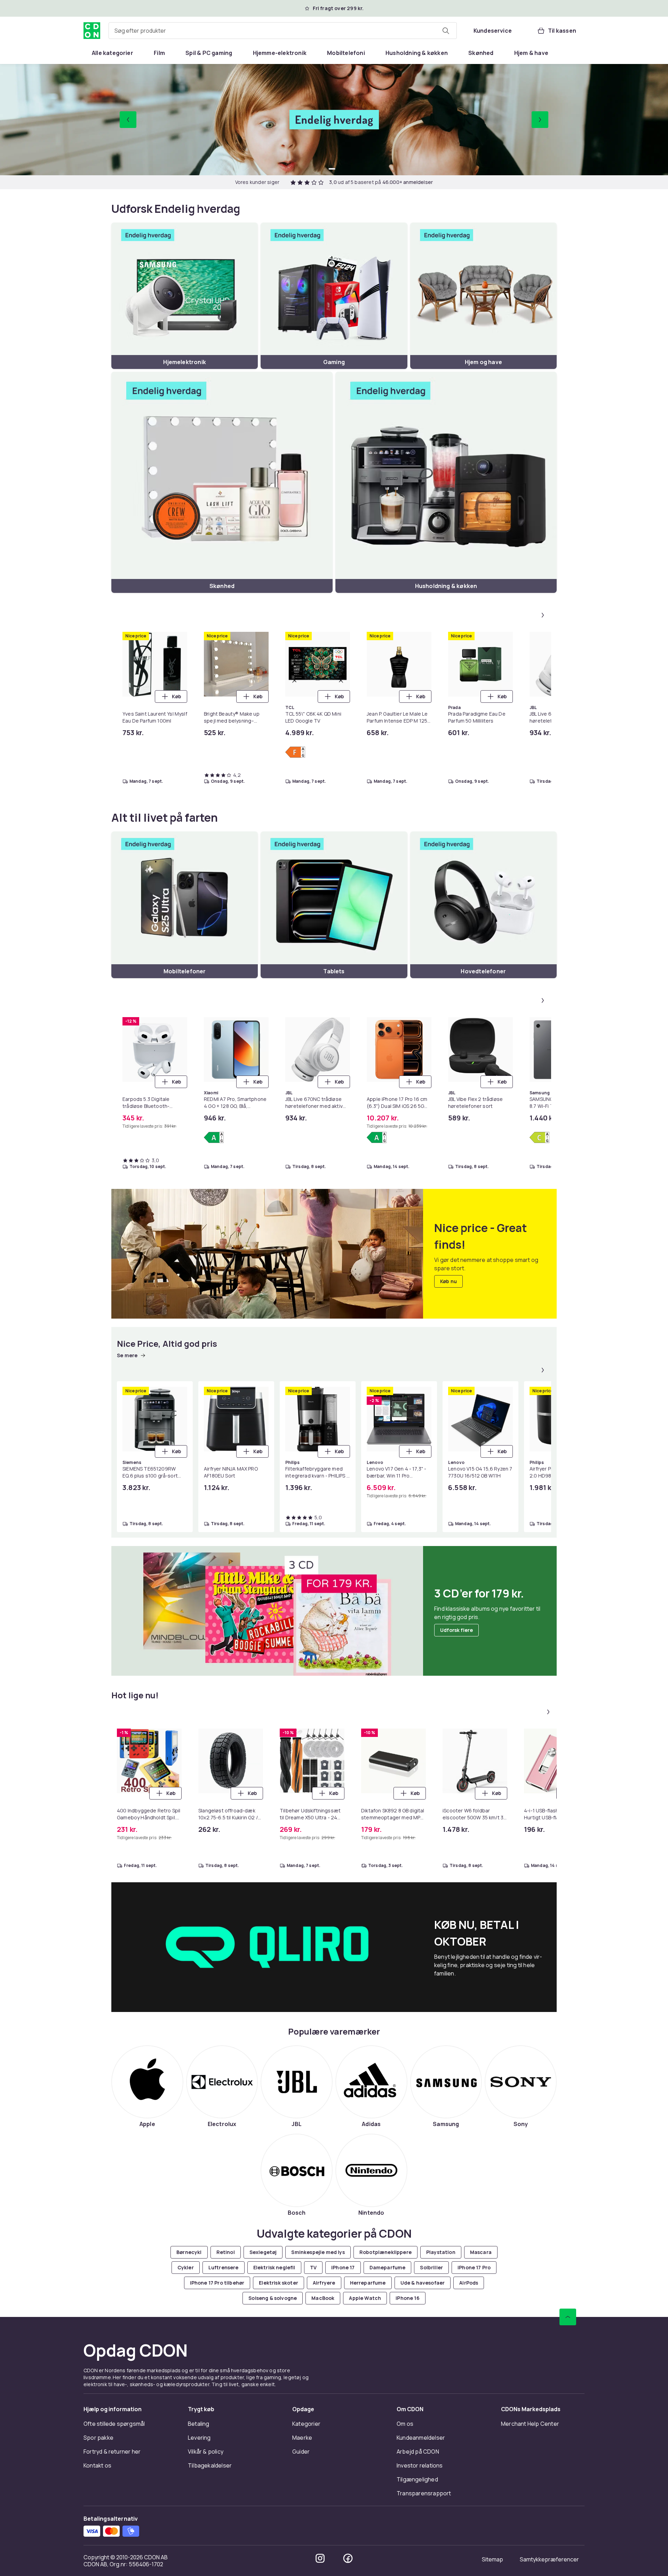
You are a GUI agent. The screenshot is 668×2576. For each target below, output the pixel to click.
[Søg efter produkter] (446, 31)
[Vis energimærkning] (295, 752)
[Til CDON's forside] (92, 31)
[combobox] (283, 31)
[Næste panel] (543, 615)
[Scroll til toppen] (568, 2317)
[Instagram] (320, 2558)
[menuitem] (113, 53)
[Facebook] (348, 2558)
